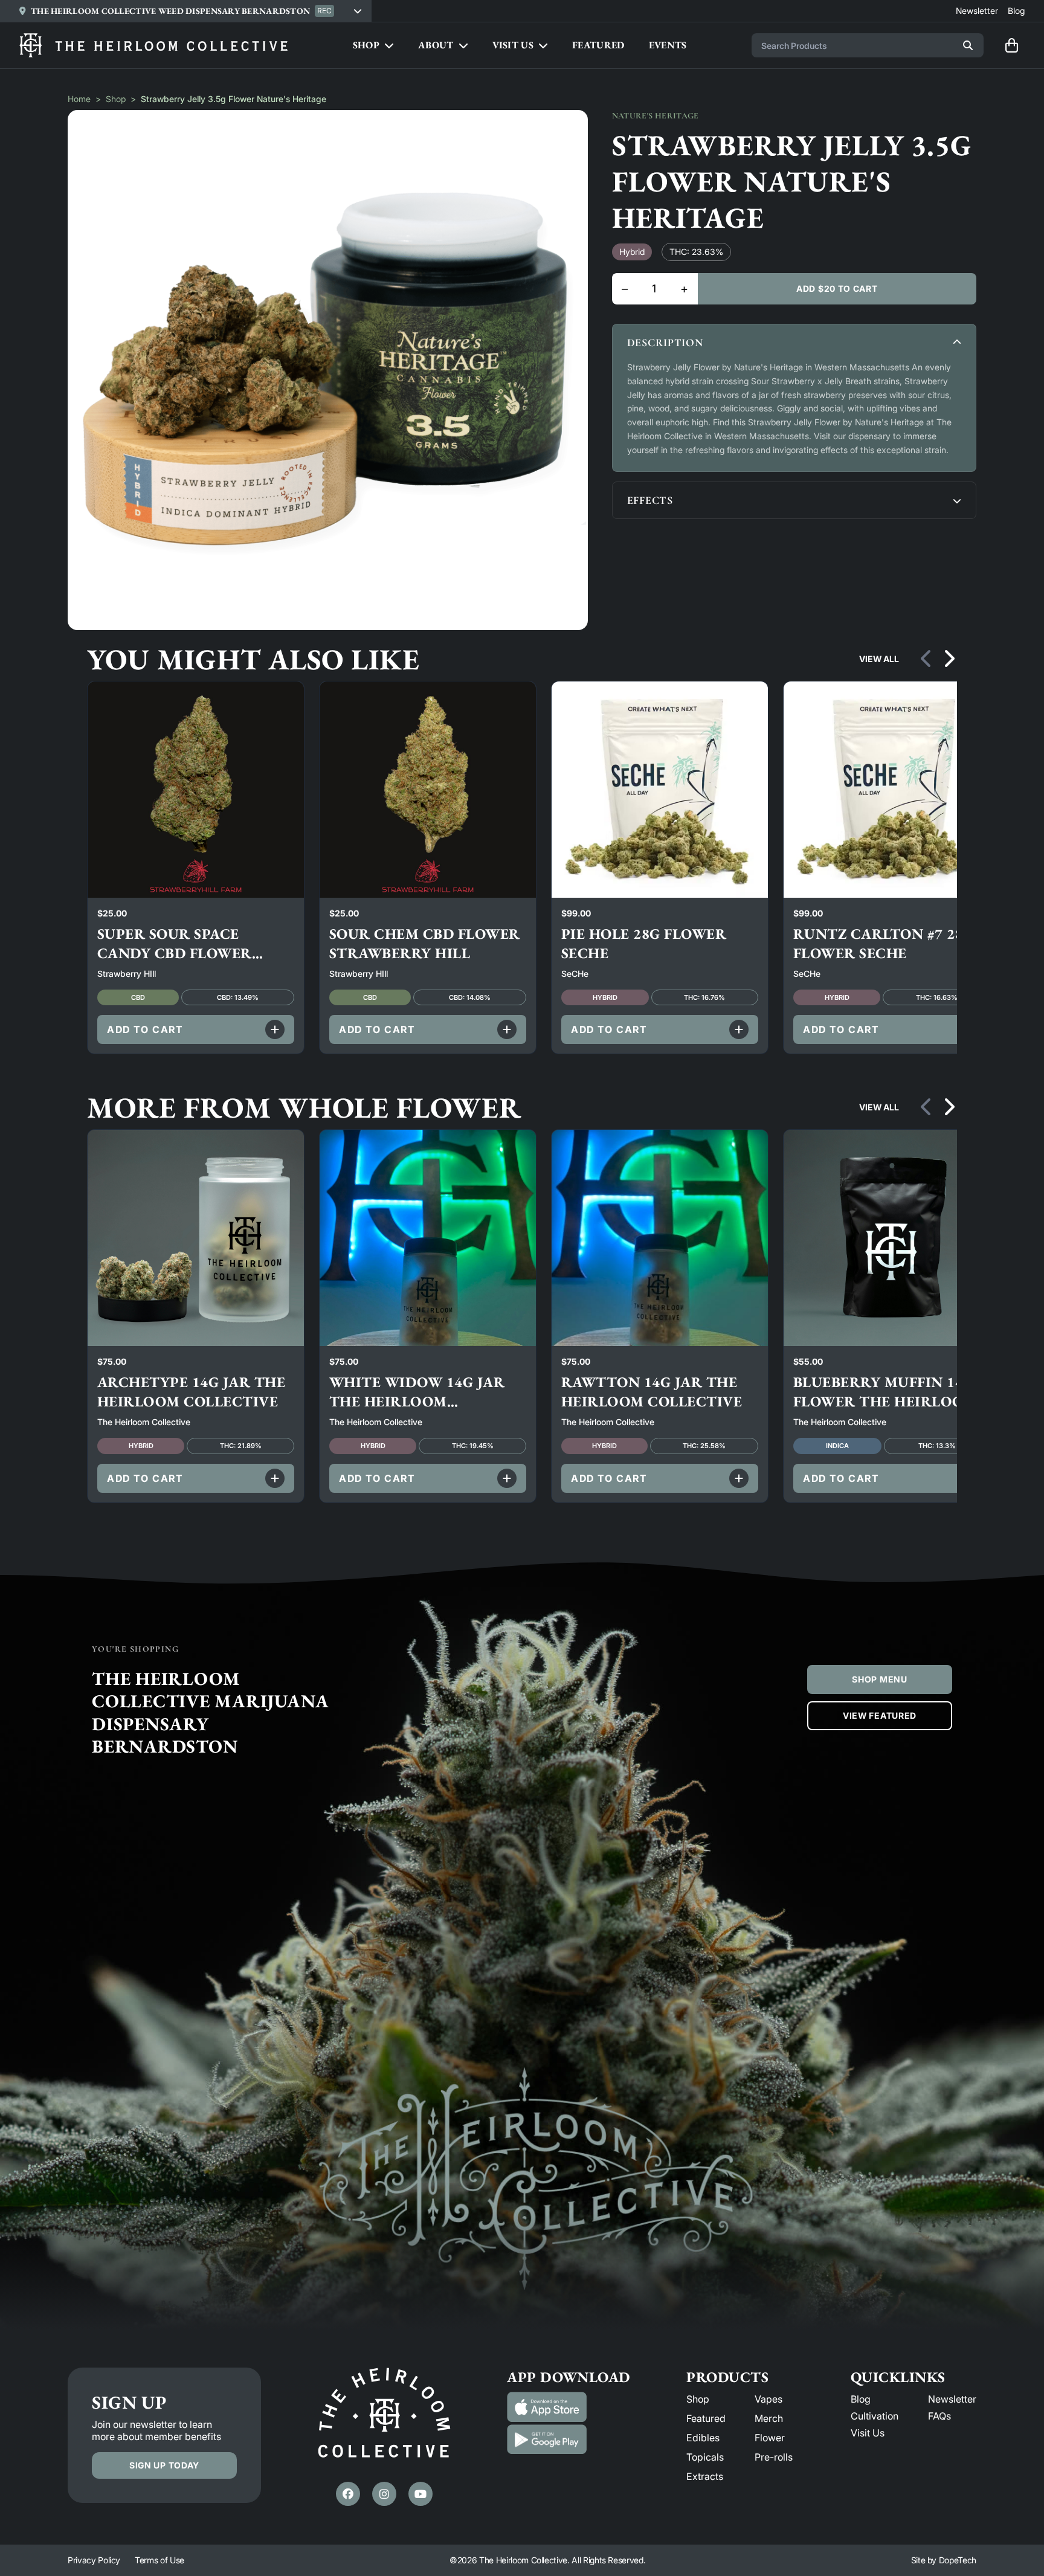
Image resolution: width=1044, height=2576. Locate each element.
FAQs (939, 2416)
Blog (861, 2399)
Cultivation (875, 2416)
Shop (116, 99)
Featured (706, 2418)
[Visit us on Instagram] (384, 2494)
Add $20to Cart (837, 288)
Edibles (703, 2438)
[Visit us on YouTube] (420, 2494)
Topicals (705, 2457)
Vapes (768, 2399)
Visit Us (868, 2433)
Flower (770, 2438)
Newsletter (952, 2399)
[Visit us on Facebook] (348, 2494)
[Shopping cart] (1011, 45)
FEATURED (598, 45)
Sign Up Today (164, 2465)
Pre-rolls (774, 2457)
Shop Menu (879, 1679)
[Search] (968, 45)
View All (879, 659)
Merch (769, 2418)
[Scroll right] (949, 659)
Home (79, 99)
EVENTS (668, 45)
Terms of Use (159, 2560)
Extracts (705, 2476)
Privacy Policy (94, 2560)
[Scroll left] (927, 659)
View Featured (880, 1715)
